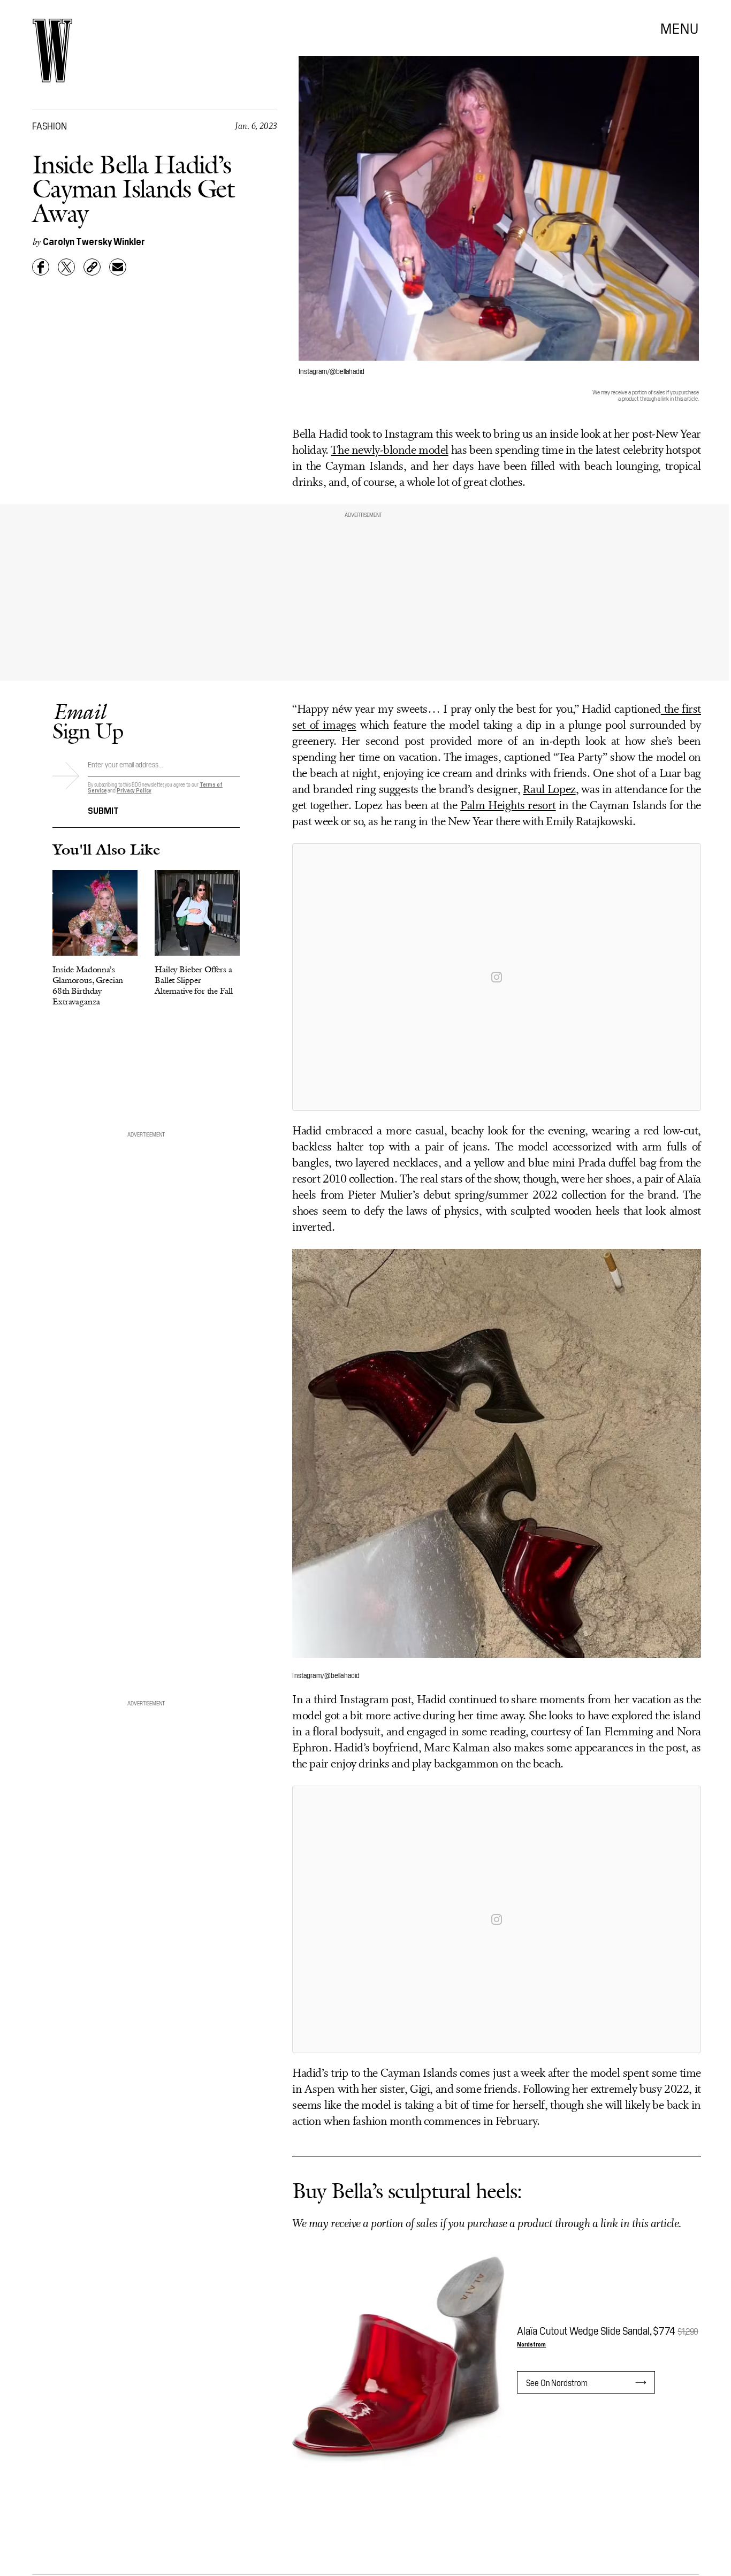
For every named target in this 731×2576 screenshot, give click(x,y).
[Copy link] (92, 267)
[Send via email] (118, 267)
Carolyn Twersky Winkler (94, 241)
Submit (103, 810)
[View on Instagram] (497, 977)
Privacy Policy (134, 790)
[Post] (66, 267)
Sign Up (88, 721)
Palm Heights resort (508, 806)
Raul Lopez (549, 790)
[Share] (41, 267)
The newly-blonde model (389, 451)
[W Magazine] (52, 51)
